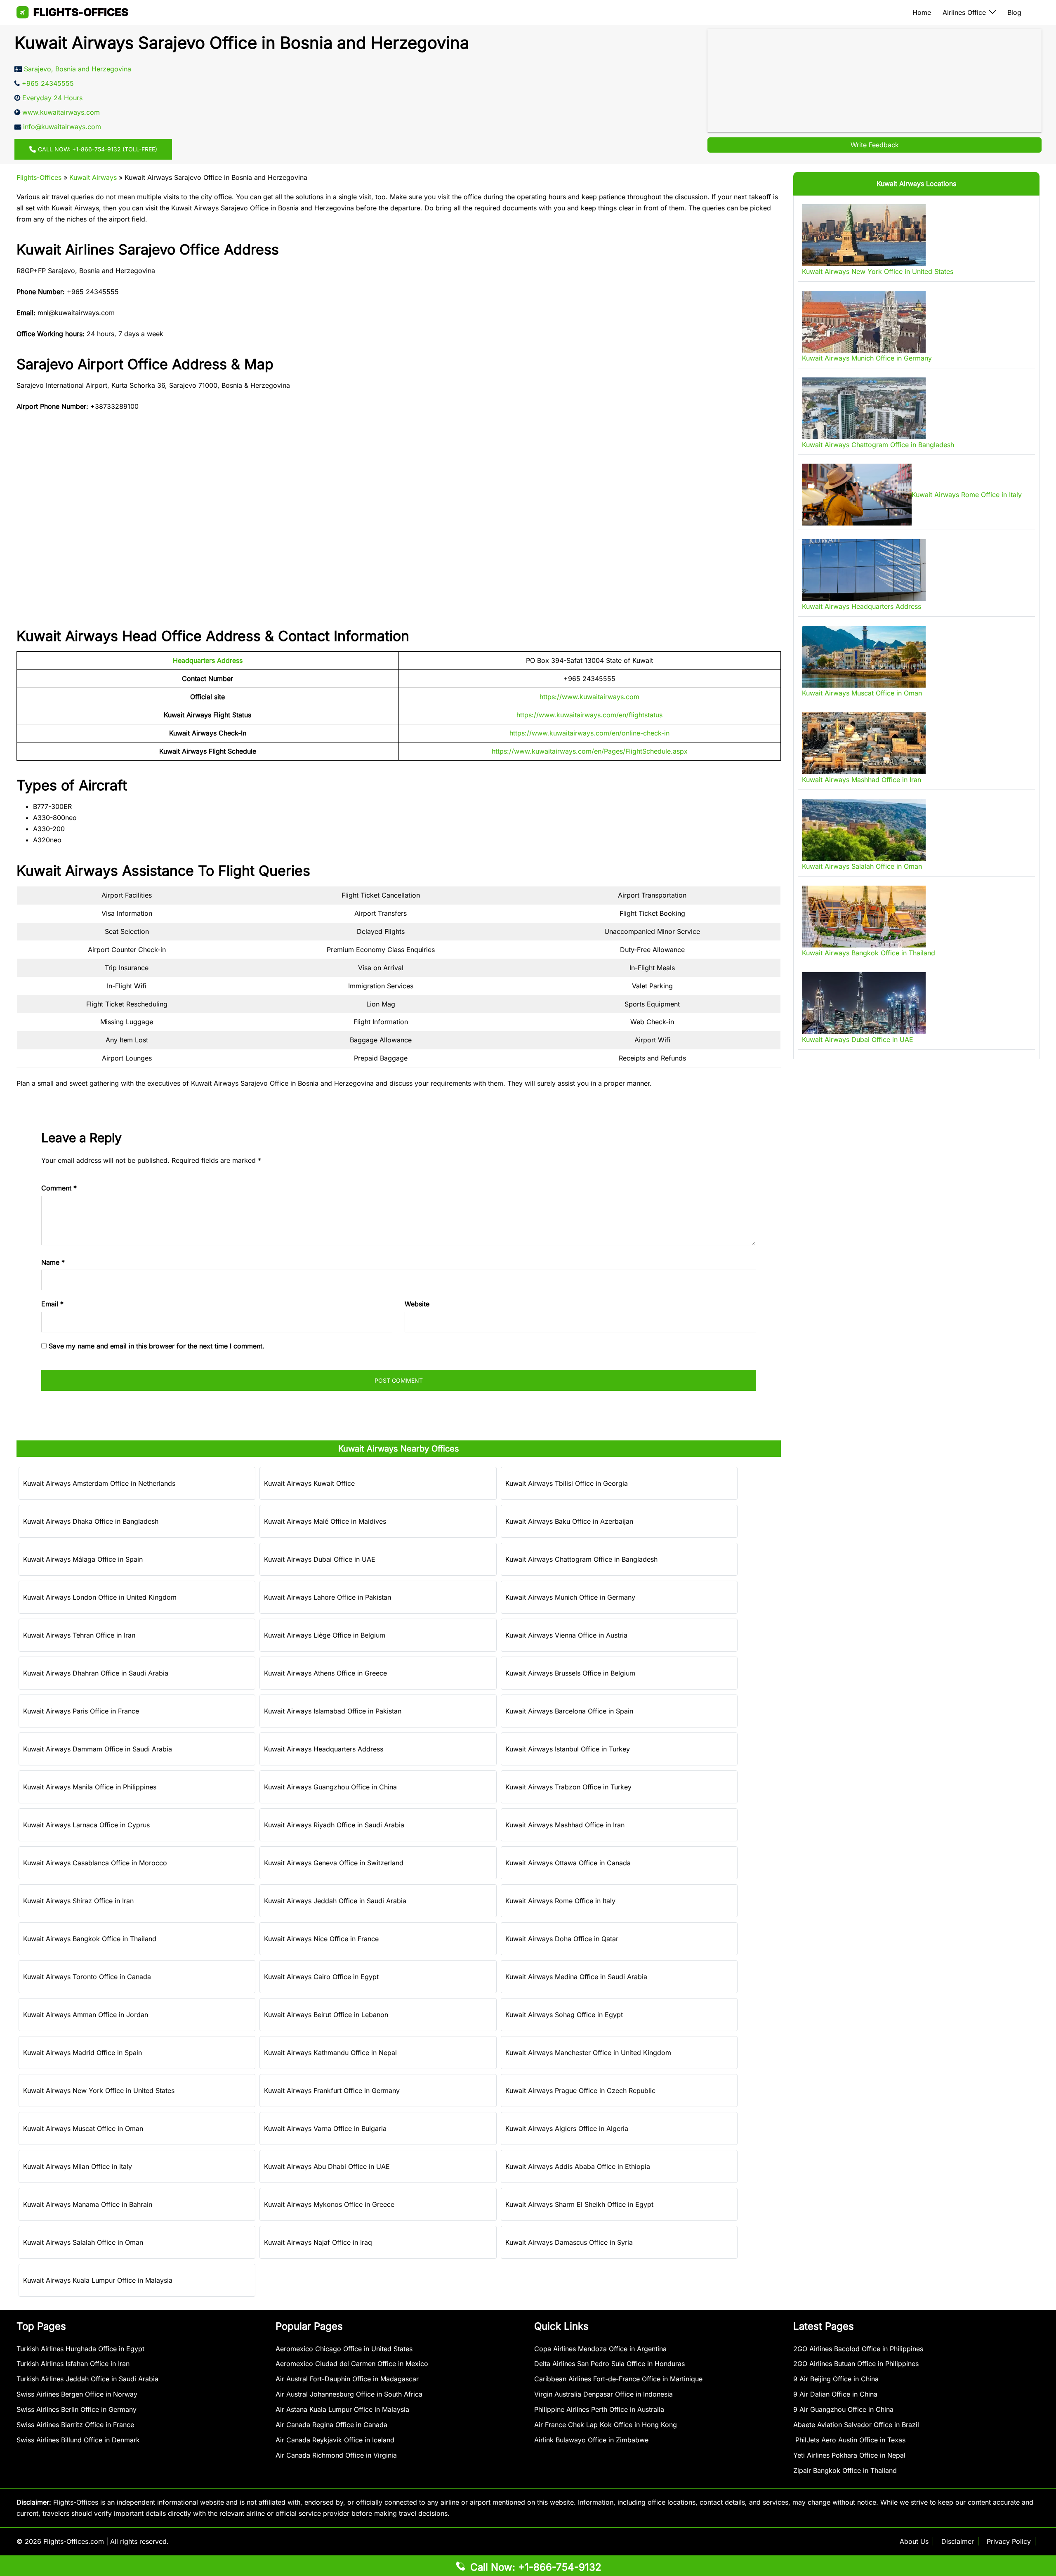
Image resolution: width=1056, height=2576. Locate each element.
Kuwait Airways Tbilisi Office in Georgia (567, 1483)
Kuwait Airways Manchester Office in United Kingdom (588, 2053)
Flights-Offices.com (74, 2541)
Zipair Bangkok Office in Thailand (845, 2470)
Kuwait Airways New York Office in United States (99, 2090)
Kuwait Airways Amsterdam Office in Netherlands (99, 1483)
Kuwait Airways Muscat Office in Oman (83, 2128)
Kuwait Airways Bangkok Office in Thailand (90, 1939)
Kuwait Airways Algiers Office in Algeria (567, 2128)
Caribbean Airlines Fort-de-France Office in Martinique (618, 2379)
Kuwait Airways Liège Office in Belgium (325, 1635)
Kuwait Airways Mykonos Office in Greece (329, 2204)
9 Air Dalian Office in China (835, 2394)
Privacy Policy (1009, 2541)
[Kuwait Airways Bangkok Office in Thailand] (864, 917)
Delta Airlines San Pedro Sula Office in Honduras (609, 2364)
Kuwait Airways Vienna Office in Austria (566, 1635)
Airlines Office (964, 12)
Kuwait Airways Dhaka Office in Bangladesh (91, 1521)
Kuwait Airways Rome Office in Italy (560, 1901)
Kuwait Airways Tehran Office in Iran (79, 1635)
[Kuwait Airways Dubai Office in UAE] (864, 1003)
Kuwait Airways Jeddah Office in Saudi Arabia (335, 1901)
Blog (1014, 12)
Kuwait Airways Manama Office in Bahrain (88, 2204)
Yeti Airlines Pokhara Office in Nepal (849, 2455)
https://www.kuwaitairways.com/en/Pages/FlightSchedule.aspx (590, 751)
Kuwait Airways (93, 177)
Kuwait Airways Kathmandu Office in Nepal (330, 2053)
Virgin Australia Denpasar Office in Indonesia (603, 2394)
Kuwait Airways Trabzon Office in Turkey (568, 1787)
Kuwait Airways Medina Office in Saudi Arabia (576, 1977)
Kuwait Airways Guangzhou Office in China (330, 1787)
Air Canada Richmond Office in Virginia (336, 2455)
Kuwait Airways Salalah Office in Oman (83, 2242)
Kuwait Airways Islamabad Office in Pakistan (333, 1711)
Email (52, 1304)
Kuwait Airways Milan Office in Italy (78, 2166)
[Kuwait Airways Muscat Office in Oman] (864, 657)
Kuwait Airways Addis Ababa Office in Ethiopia (578, 2166)
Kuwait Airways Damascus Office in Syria (569, 2242)
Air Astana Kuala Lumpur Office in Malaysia (342, 2409)
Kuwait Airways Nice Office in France (321, 1939)
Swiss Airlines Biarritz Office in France (75, 2425)
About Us (914, 2541)
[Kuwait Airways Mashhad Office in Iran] (864, 743)
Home (922, 12)
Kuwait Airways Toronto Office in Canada (87, 1977)
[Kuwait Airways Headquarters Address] (864, 570)
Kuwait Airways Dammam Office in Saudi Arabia (98, 1749)
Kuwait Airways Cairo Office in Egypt (321, 1977)
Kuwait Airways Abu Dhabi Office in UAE (327, 2166)
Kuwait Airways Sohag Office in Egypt (564, 2015)
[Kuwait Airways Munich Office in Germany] (864, 322)
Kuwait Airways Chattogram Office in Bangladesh (581, 1559)
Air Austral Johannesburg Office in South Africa (349, 2394)
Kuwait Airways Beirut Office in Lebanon (326, 2015)
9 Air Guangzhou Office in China (843, 2409)
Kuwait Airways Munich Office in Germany (570, 1597)
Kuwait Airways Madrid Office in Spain (82, 2053)
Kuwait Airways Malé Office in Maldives (325, 1521)
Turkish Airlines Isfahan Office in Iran (73, 2364)
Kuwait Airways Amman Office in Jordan (86, 2015)
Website (417, 1304)
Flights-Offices (39, 177)
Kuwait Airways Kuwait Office (309, 1483)
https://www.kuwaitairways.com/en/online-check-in (589, 733)
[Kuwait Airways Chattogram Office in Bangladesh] (864, 408)
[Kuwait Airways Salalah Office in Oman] (864, 830)
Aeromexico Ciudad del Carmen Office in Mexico (352, 2364)
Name (53, 1262)
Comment (59, 1188)
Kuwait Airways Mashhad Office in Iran (565, 1825)
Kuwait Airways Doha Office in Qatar (562, 1939)
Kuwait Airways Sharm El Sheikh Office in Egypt (579, 2204)
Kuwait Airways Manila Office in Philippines (90, 1787)
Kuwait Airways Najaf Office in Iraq (318, 2242)
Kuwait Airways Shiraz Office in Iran (78, 1901)
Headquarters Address (208, 660)
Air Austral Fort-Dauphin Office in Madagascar (347, 2379)
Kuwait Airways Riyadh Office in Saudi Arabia (334, 1825)
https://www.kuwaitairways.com (589, 697)
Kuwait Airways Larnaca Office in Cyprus (86, 1825)
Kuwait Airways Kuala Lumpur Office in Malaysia (98, 2280)
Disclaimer (958, 2541)
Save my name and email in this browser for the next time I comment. (157, 1346)
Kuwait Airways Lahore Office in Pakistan (328, 1597)
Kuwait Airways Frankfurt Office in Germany (332, 2090)
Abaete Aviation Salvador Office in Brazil (856, 2425)
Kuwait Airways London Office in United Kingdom (100, 1597)
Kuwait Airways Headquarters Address (324, 1749)
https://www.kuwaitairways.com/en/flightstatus (589, 715)
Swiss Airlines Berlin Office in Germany (77, 2409)
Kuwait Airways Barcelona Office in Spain (569, 1711)
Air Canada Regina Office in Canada (331, 2425)
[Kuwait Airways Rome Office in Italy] (857, 495)
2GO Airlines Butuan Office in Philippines (856, 2364)
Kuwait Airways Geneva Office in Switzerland (334, 1863)
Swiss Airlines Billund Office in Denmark (78, 2440)
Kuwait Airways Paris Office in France (81, 1711)
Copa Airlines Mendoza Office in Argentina (600, 2349)
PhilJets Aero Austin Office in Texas (849, 2440)
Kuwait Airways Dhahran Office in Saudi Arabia (96, 1673)
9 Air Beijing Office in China (836, 2379)
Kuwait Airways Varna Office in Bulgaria (325, 2128)
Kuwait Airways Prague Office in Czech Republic (580, 2090)
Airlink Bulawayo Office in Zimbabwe (591, 2440)
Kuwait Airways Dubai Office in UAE (320, 1559)
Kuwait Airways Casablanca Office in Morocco (95, 1863)
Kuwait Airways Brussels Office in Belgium (570, 1673)
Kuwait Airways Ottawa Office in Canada (568, 1863)
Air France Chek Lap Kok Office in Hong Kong (606, 2425)
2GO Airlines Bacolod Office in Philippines (858, 2349)
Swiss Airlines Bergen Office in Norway (77, 2394)
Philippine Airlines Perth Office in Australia (599, 2409)
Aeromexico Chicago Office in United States (344, 2349)
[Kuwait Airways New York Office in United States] (864, 235)
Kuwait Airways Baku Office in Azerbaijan (569, 1521)
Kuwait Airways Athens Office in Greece (325, 1673)
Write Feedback (875, 145)
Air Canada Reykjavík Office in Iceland (335, 2440)
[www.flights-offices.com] (72, 12)
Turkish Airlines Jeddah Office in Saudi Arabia (87, 2379)
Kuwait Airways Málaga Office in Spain (83, 1559)
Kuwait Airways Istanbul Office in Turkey (568, 1749)
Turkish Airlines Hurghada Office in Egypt (80, 2349)
